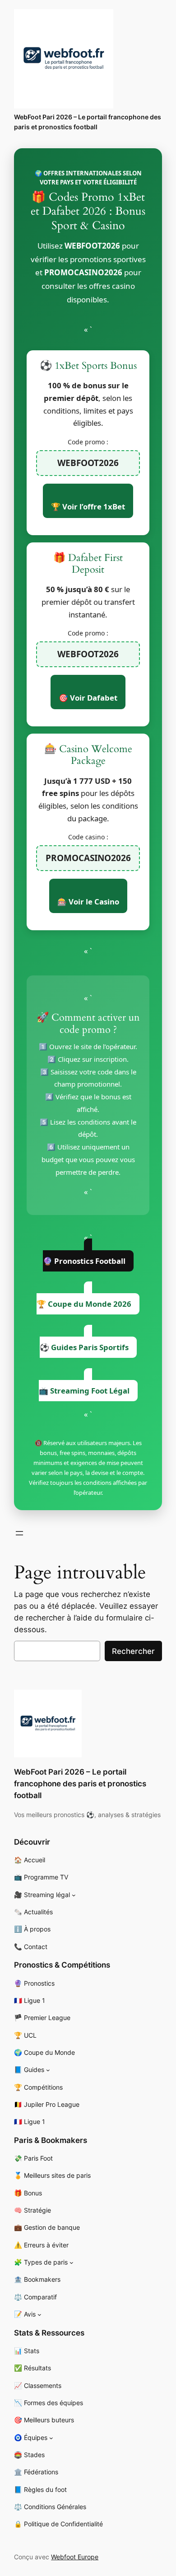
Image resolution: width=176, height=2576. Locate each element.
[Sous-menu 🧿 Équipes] (51, 2437)
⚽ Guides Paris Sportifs (84, 1347)
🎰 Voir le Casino (88, 902)
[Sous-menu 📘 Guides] (48, 2070)
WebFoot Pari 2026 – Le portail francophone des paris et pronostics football (80, 1784)
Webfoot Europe (75, 2557)
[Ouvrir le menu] (19, 1533)
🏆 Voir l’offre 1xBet (88, 506)
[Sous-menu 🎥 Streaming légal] (74, 1895)
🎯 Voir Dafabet (88, 698)
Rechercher (133, 1651)
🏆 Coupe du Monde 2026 (84, 1304)
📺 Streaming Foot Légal (84, 1391)
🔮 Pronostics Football (84, 1261)
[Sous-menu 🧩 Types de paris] (72, 2263)
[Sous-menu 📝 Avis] (39, 2315)
